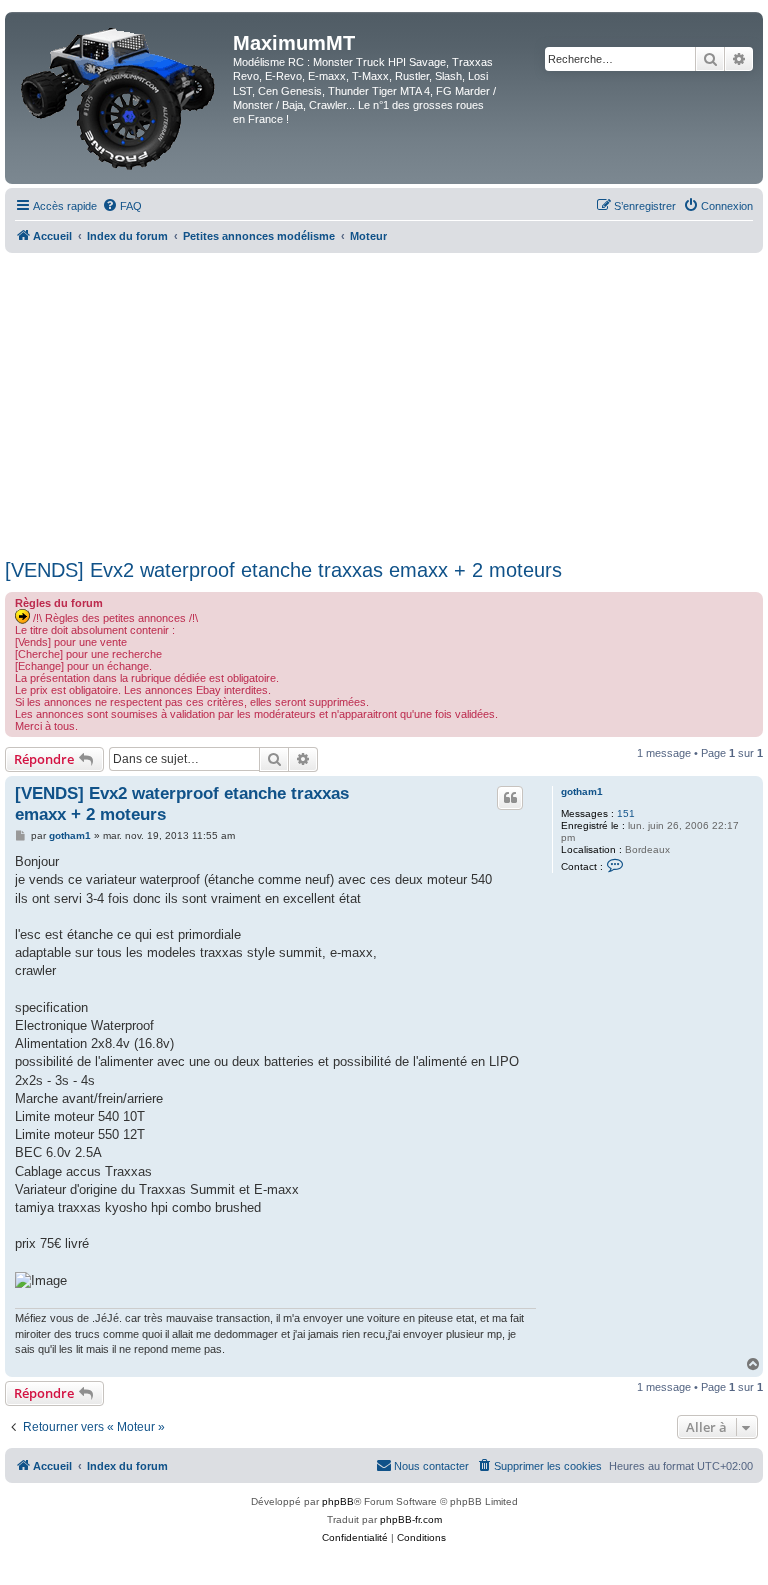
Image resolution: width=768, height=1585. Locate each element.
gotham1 (582, 791)
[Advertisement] (384, 403)
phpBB (338, 1501)
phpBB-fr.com (411, 1519)
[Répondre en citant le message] (510, 798)
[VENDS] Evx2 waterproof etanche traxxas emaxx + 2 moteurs (283, 570)
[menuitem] (122, 206)
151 (626, 813)
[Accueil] (121, 98)
